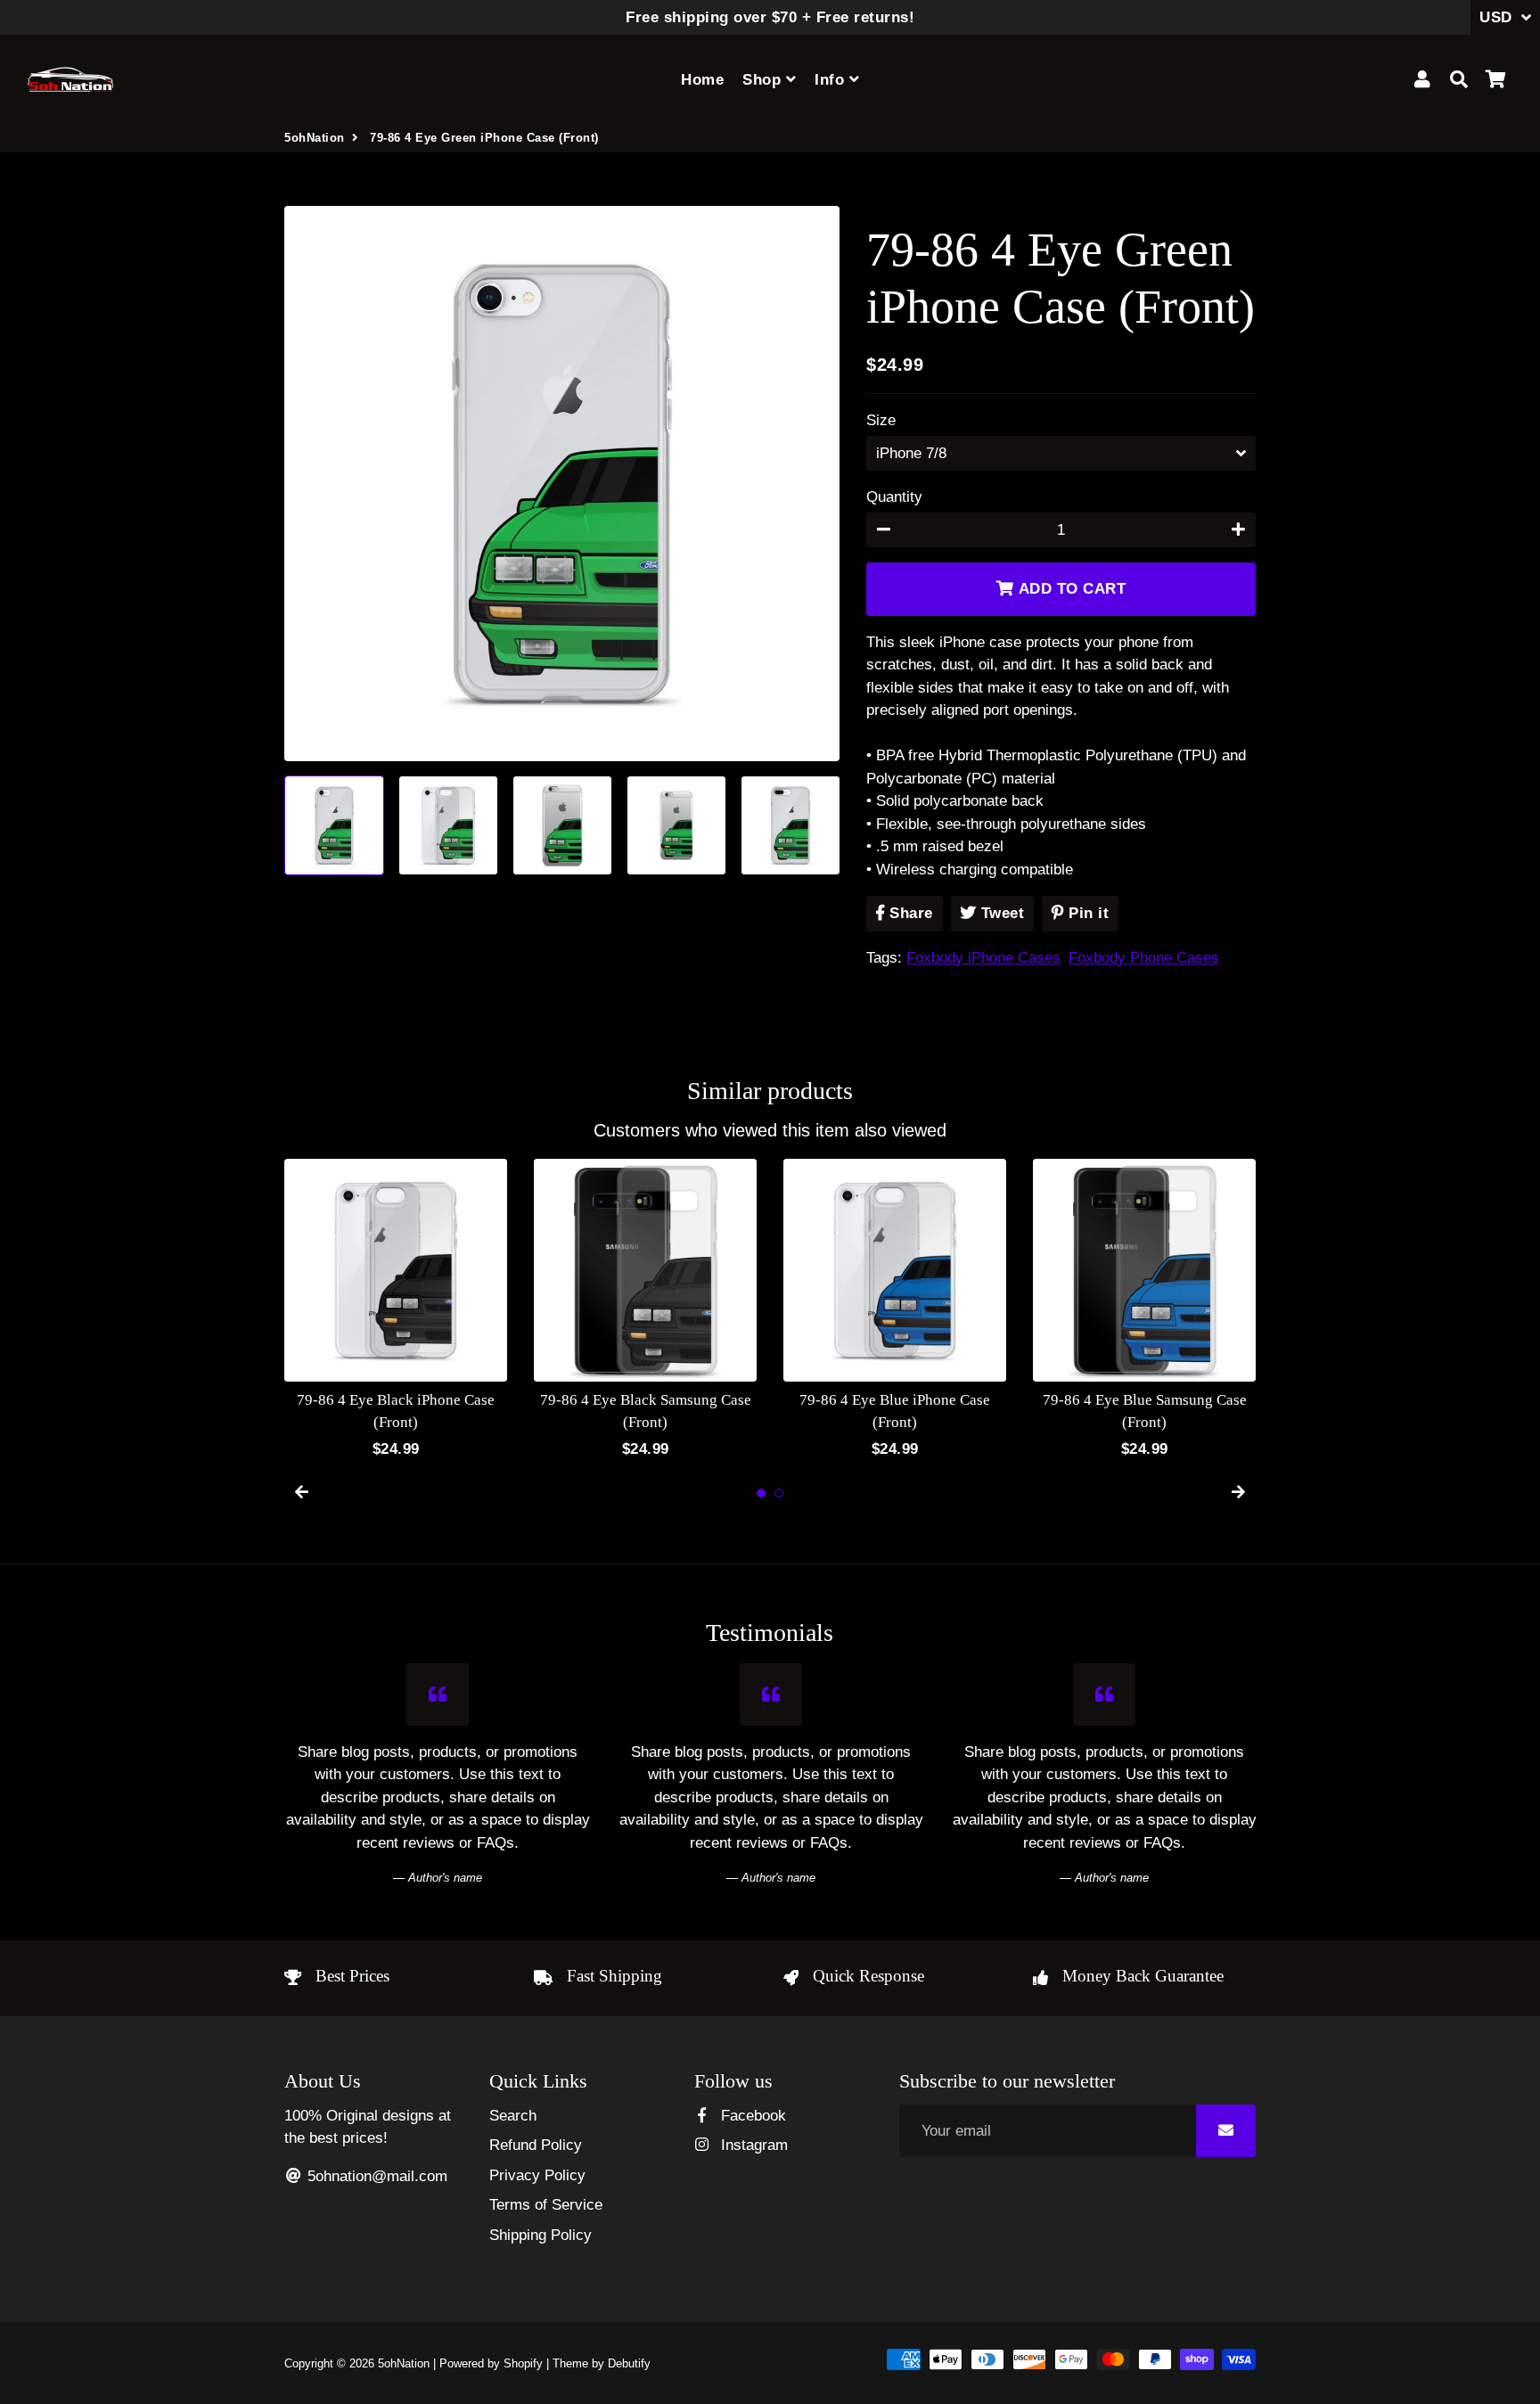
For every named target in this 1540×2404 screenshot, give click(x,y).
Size (881, 420)
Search (513, 2116)
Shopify (523, 2363)
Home (702, 80)
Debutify (629, 2363)
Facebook (751, 2116)
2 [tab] (779, 1493)
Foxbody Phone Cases (1144, 958)
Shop (764, 80)
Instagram (752, 2145)
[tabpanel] (396, 1310)
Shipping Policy (541, 2235)
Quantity (894, 497)
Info (832, 80)
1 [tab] (761, 1493)
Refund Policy (536, 2145)
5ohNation (315, 138)
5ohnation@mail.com (375, 2176)
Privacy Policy (537, 2175)
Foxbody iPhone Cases (983, 958)
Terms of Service (546, 2205)
